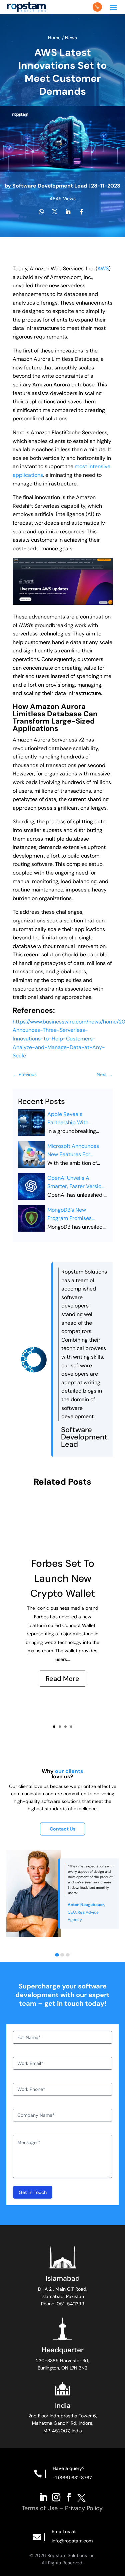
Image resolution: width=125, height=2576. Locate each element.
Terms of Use (40, 2508)
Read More (62, 1679)
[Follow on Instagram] (56, 2497)
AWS (103, 269)
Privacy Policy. (84, 2508)
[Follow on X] (82, 2497)
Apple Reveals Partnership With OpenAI (68, 1119)
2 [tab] (62, 1955)
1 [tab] (57, 1955)
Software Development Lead (50, 186)
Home (55, 38)
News (71, 38)
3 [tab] (68, 1955)
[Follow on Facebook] (69, 2497)
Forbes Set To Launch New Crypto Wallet (63, 1578)
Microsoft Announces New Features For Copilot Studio (73, 1151)
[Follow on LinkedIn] (44, 2497)
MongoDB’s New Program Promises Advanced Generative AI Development (77, 1215)
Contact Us (62, 1829)
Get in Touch (33, 2192)
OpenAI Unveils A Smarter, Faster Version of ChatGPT (76, 1183)
